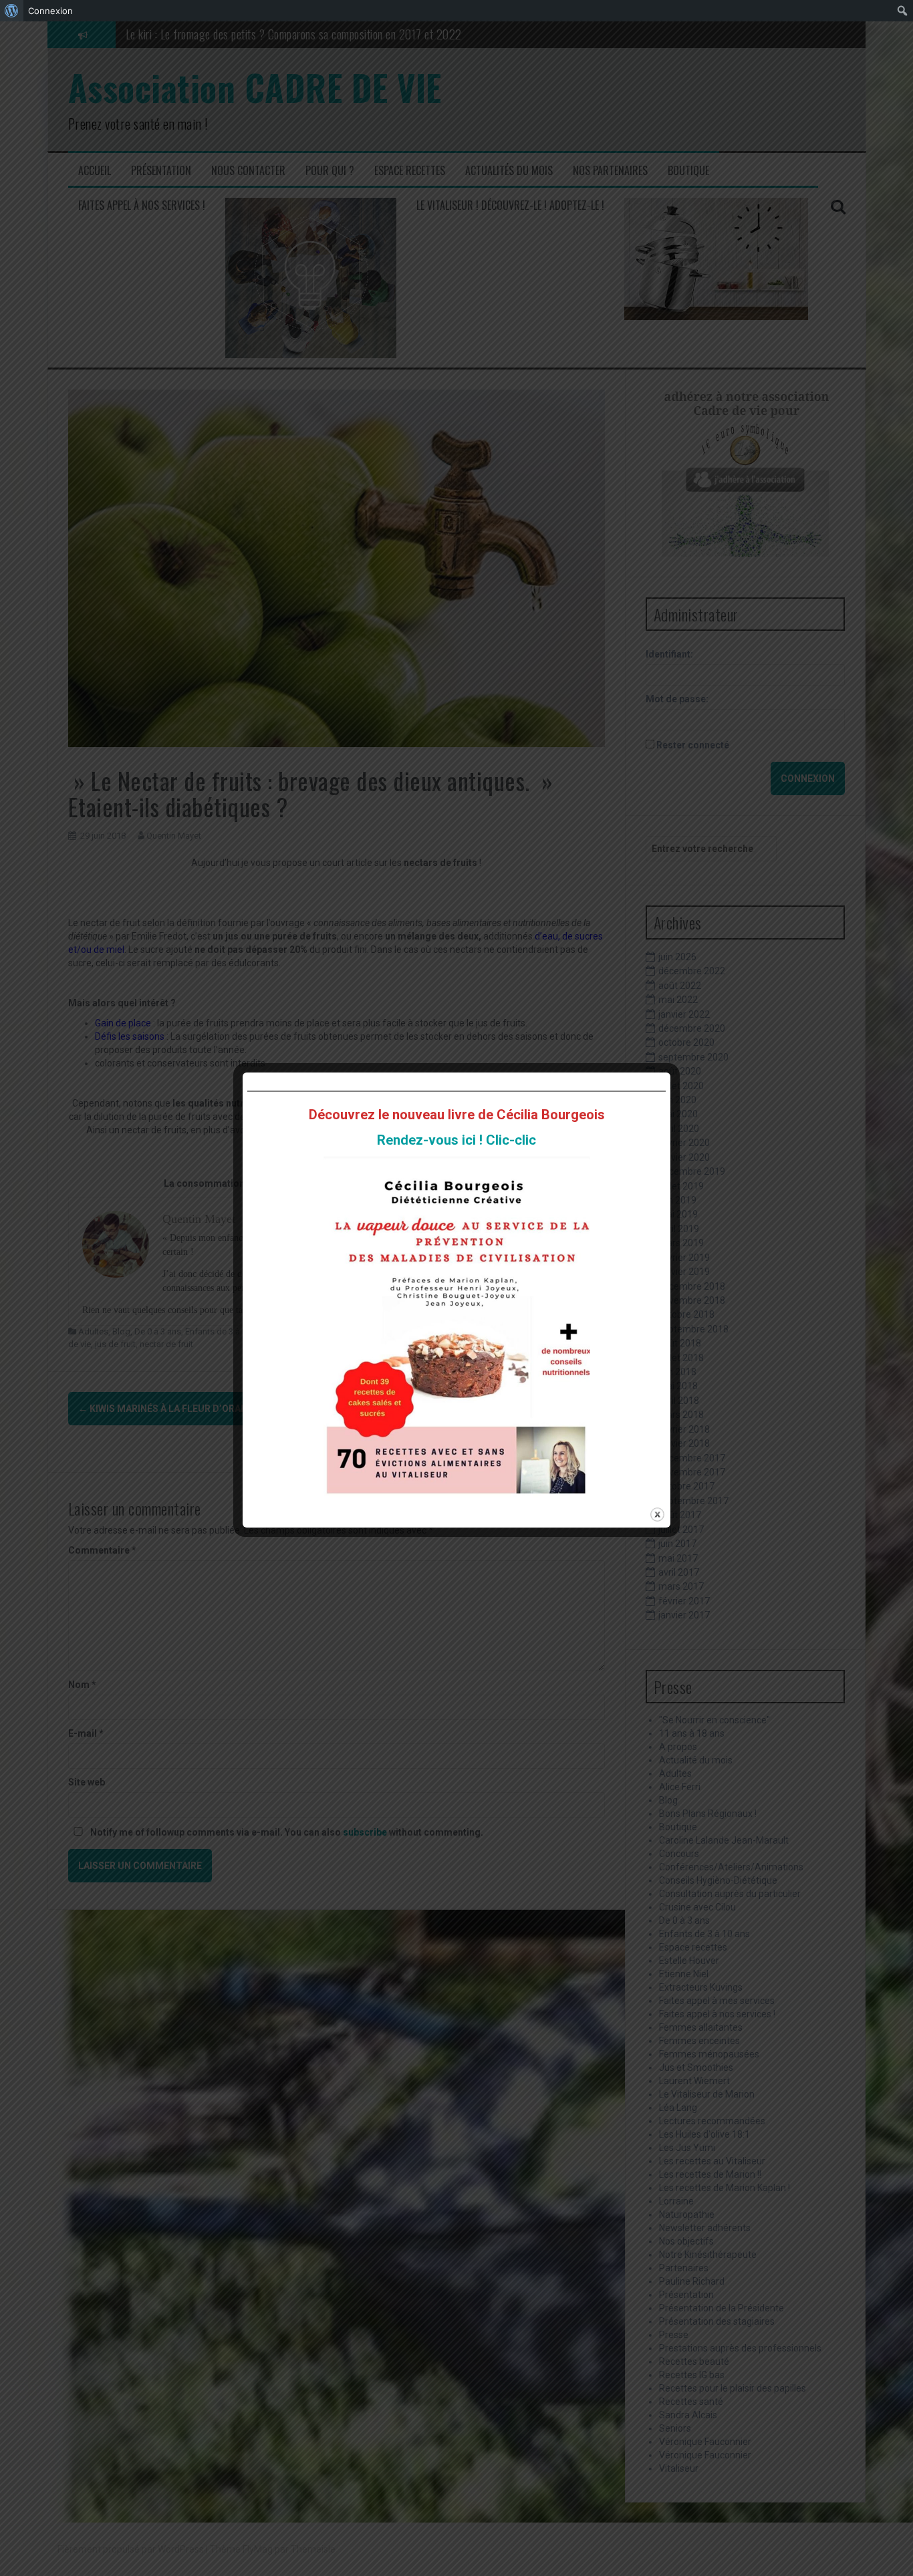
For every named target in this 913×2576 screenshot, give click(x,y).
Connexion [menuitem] (50, 11)
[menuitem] (12, 11)
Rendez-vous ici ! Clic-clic (456, 1140)
